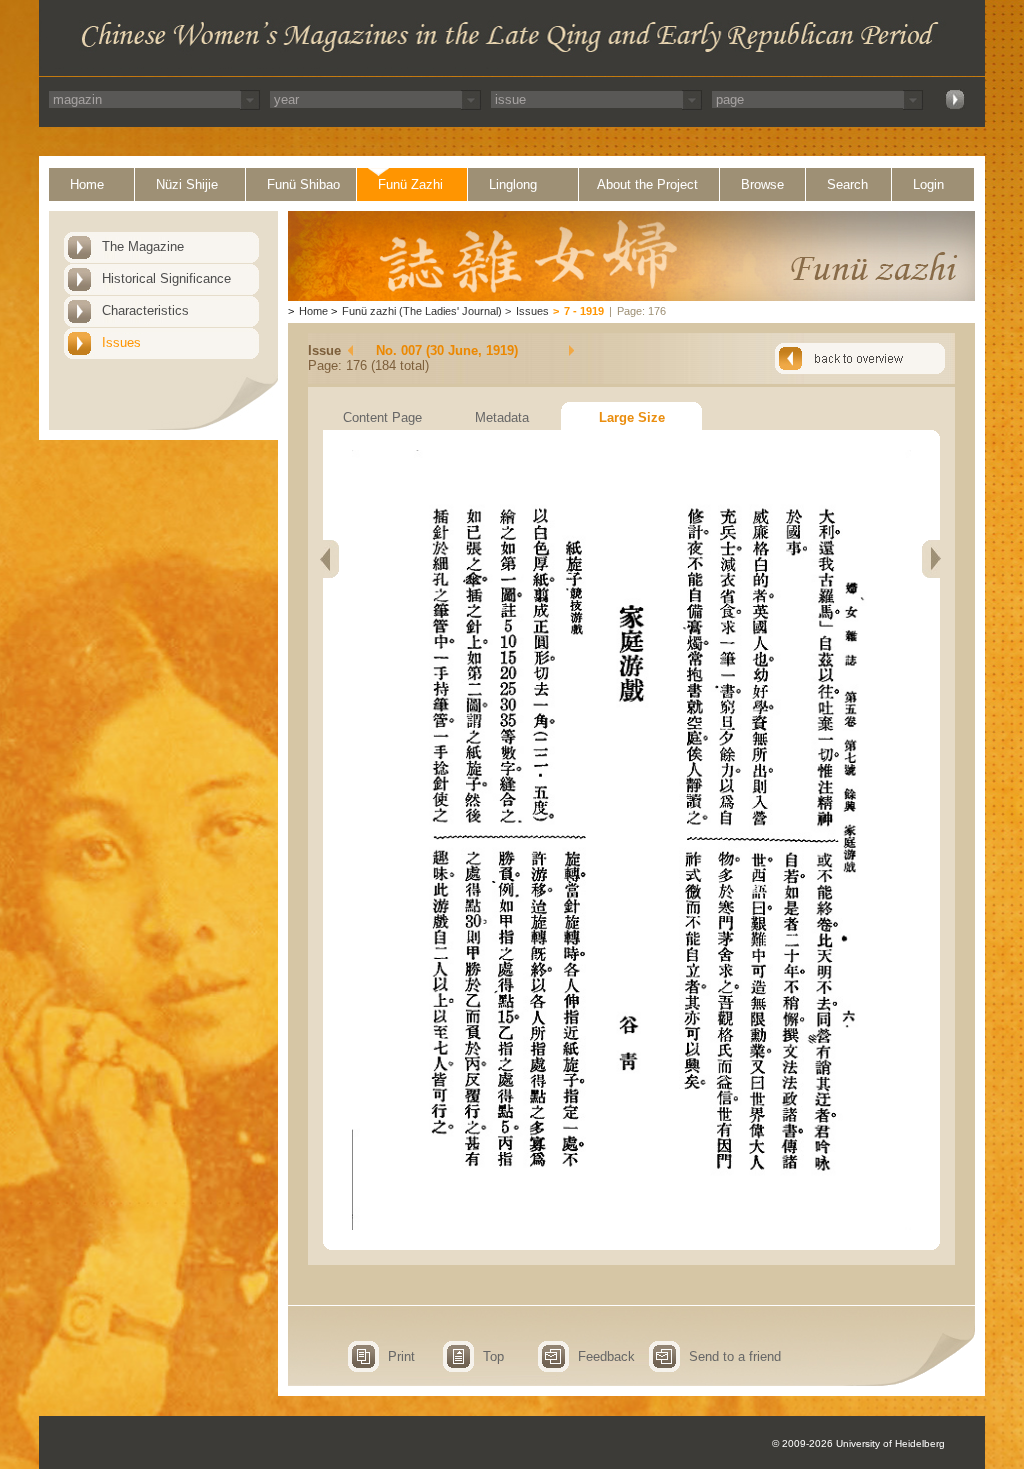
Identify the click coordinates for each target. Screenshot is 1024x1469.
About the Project (647, 184)
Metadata (502, 417)
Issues (121, 342)
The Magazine (143, 246)
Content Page (382, 417)
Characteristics (145, 310)
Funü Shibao (303, 184)
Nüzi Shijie (187, 184)
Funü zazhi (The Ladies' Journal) (422, 311)
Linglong (513, 184)
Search (847, 184)
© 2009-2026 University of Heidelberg (858, 1443)
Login (928, 184)
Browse (762, 184)
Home (87, 184)
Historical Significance (166, 278)
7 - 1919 (584, 311)
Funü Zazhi (410, 184)
